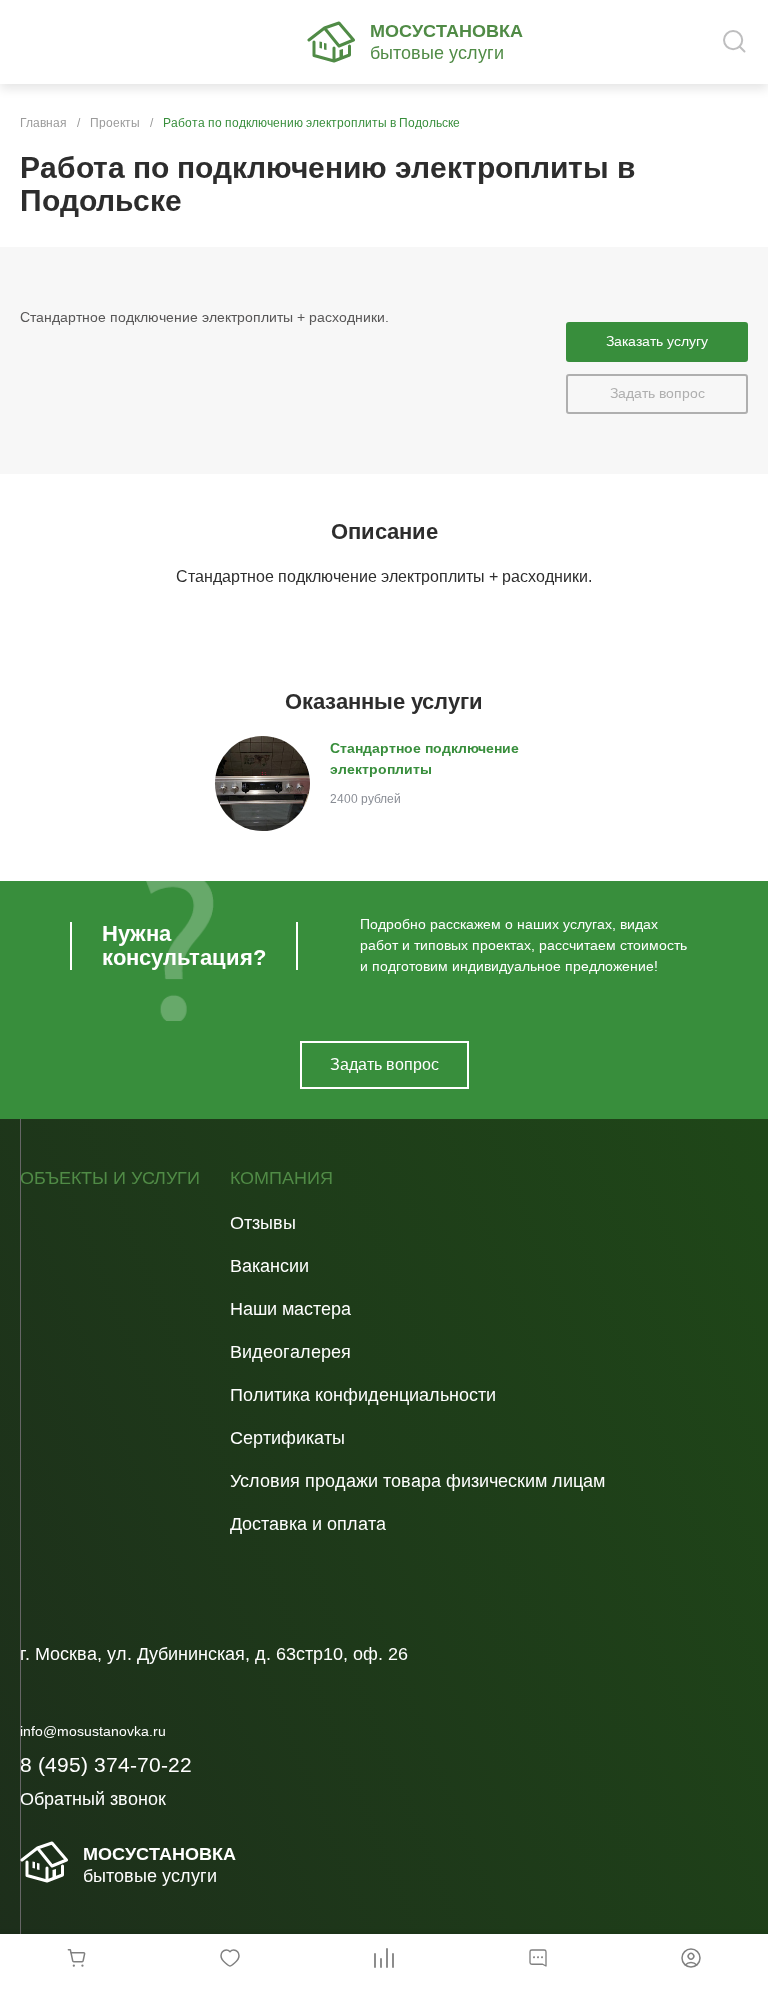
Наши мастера (290, 1309)
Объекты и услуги (110, 1178)
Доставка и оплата (308, 1524)
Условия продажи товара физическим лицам (417, 1481)
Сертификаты (287, 1438)
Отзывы (263, 1223)
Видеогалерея (290, 1352)
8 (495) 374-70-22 (106, 1764)
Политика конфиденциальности (363, 1395)
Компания (281, 1178)
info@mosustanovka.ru (93, 1731)
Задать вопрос (657, 393)
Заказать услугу (657, 341)
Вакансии (269, 1266)
